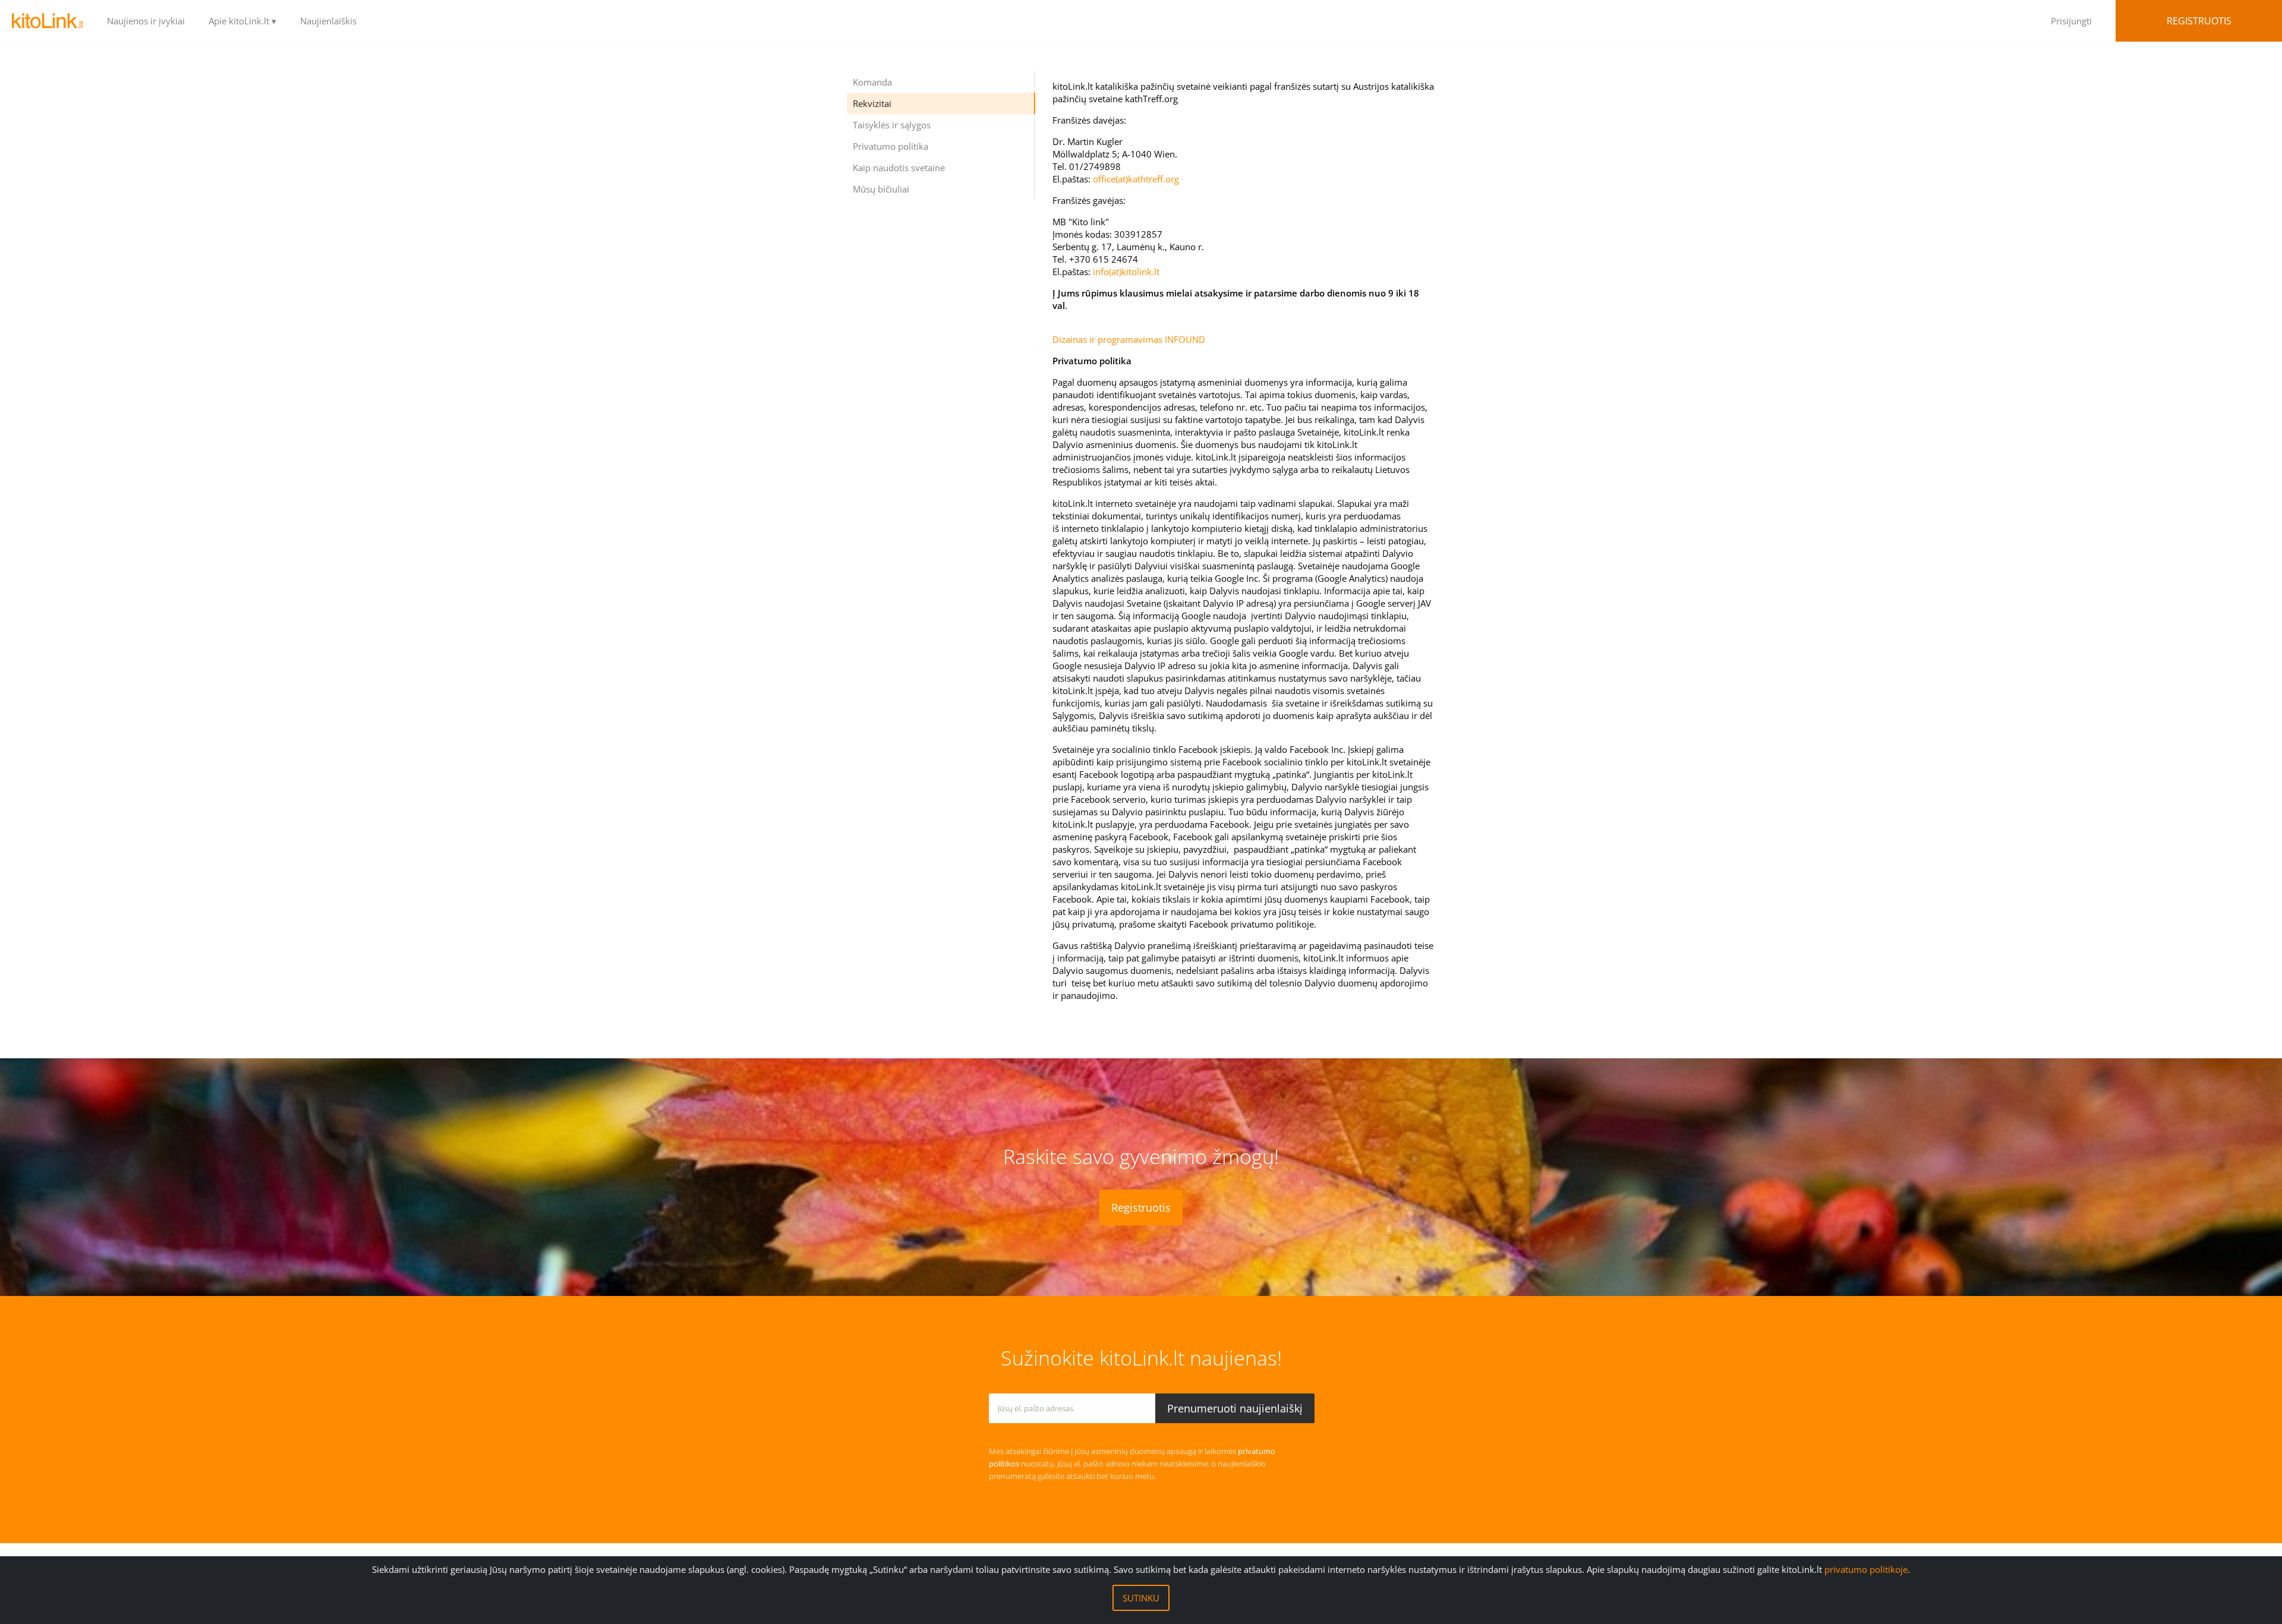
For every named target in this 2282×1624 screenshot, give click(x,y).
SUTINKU (1141, 1598)
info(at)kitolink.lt (1126, 272)
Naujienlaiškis (328, 21)
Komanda (872, 82)
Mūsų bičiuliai (881, 189)
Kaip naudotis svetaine (899, 168)
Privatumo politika (891, 146)
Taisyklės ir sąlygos (892, 125)
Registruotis (2199, 21)
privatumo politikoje (1866, 1569)
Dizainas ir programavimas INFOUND (1129, 339)
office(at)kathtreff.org (1136, 179)
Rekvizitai (872, 103)
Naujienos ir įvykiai (146, 21)
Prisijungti (2071, 21)
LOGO (48, 21)
